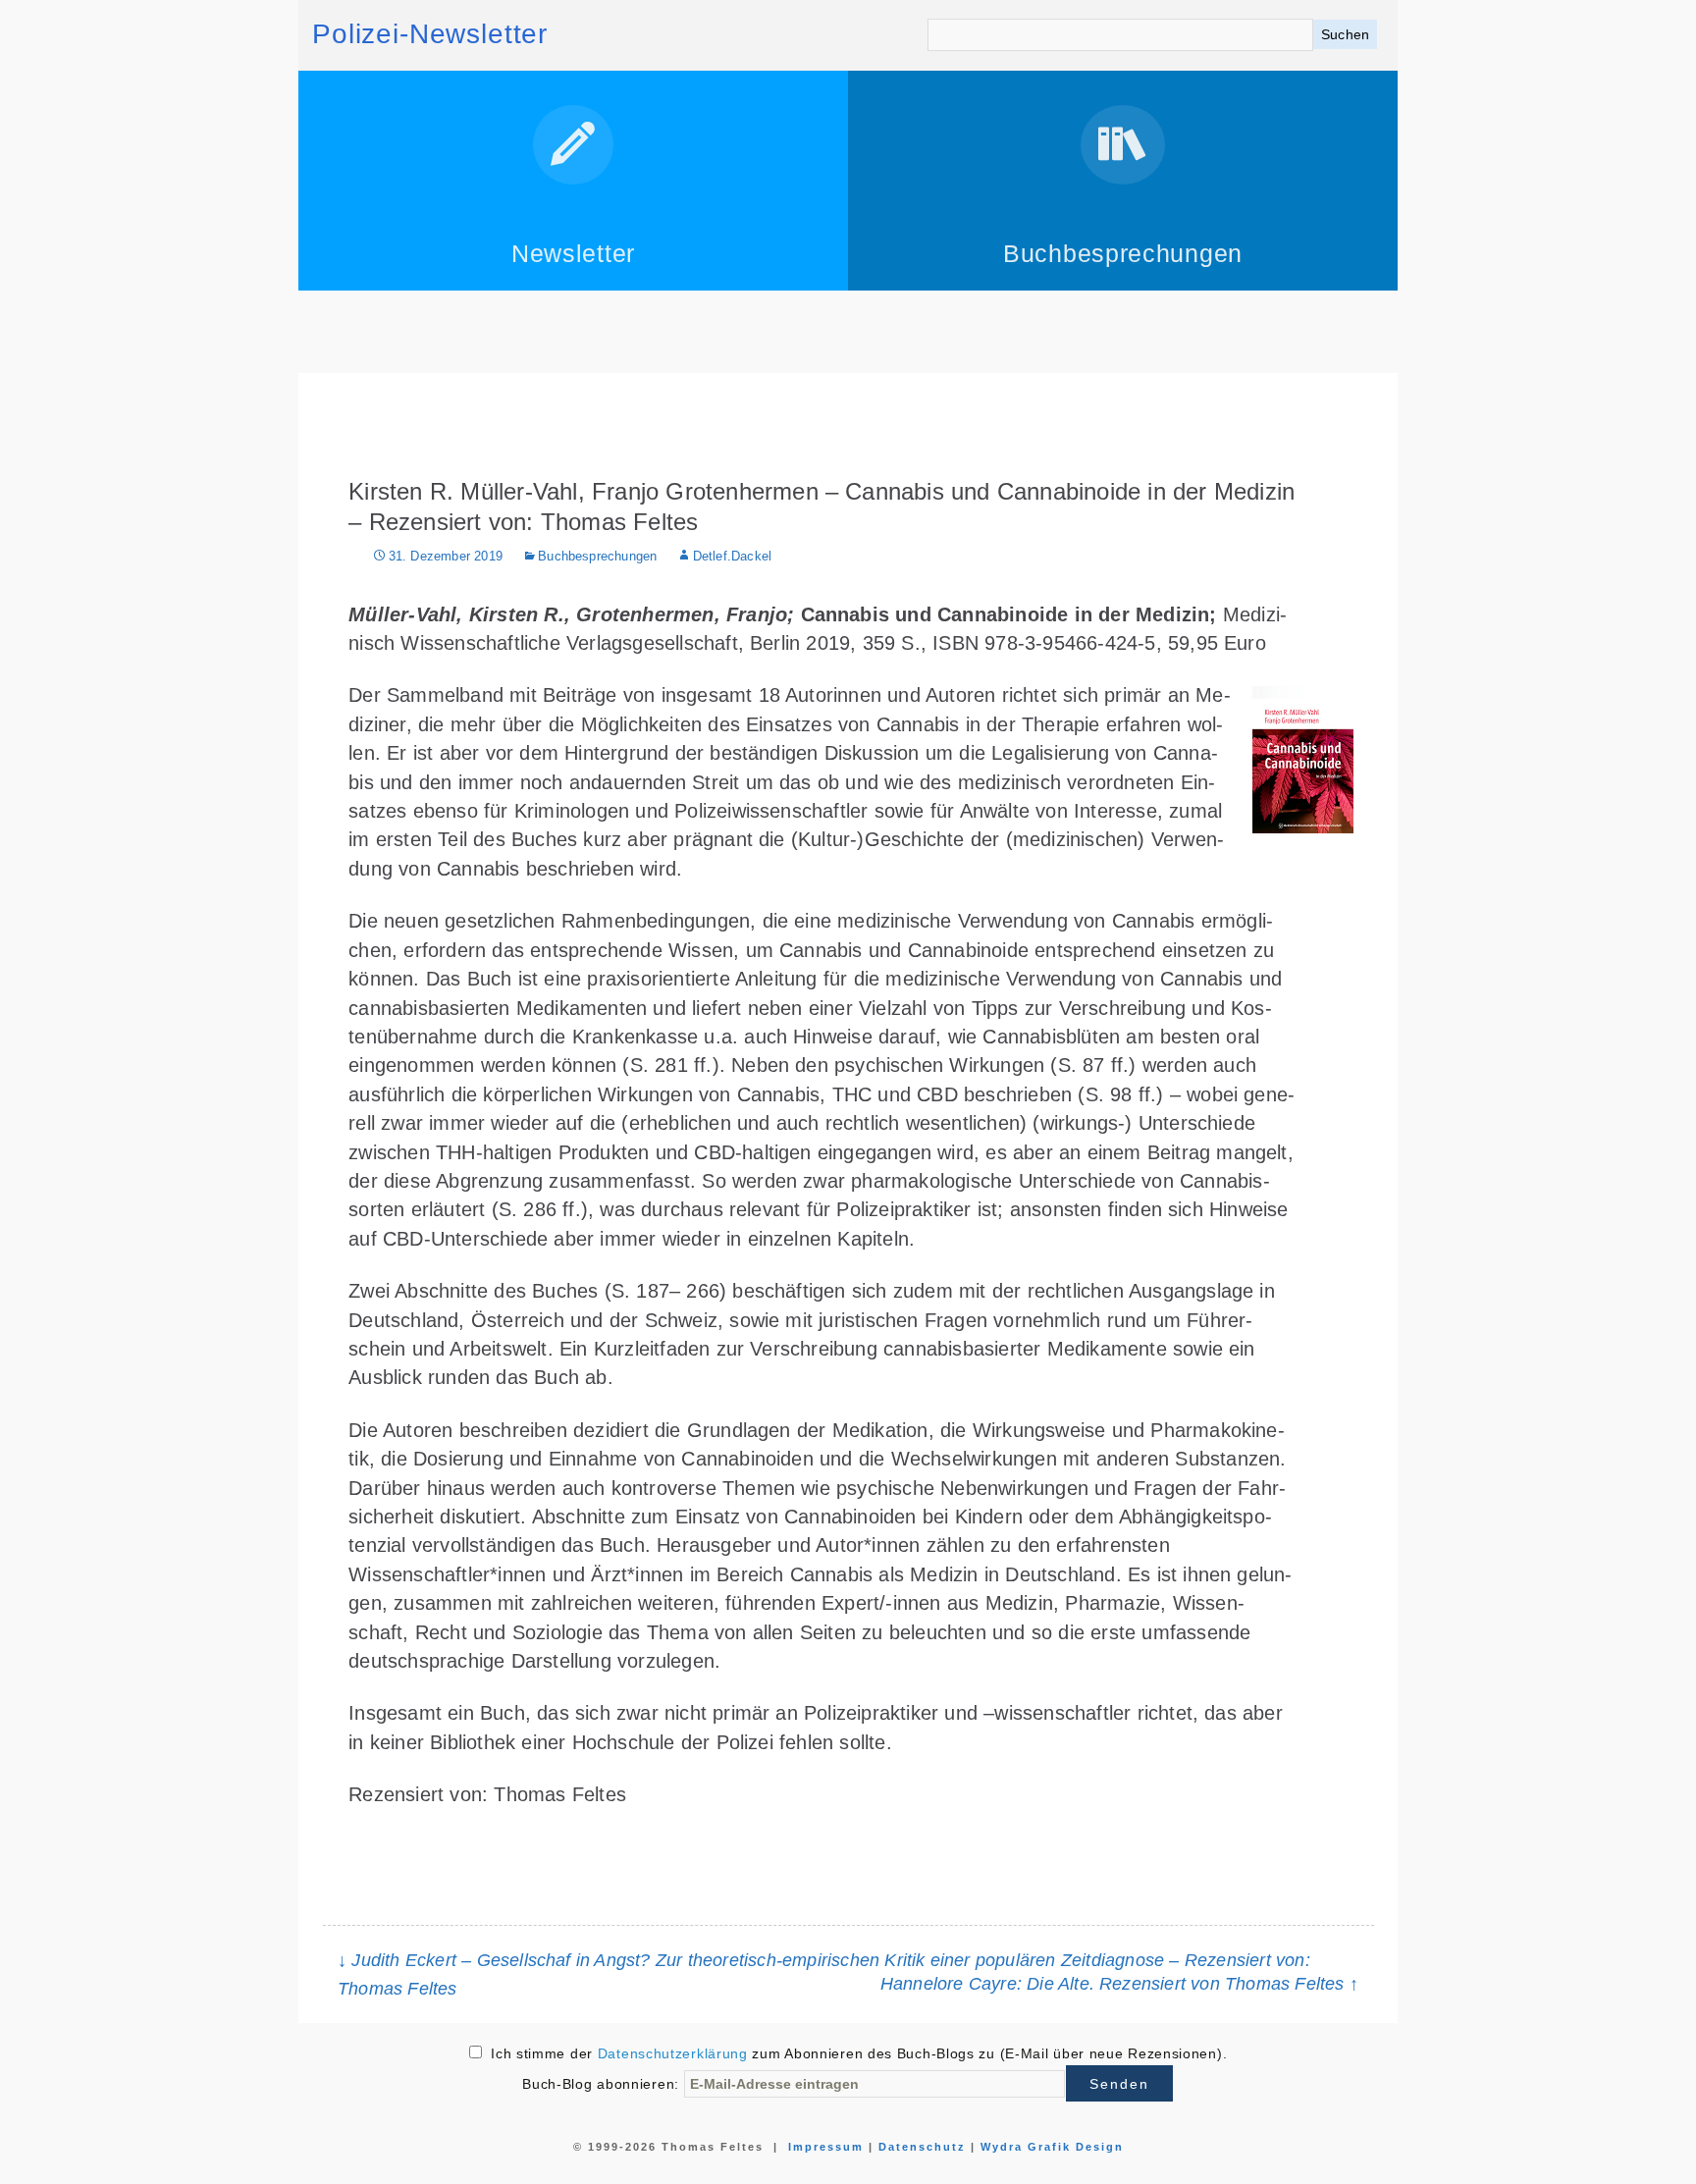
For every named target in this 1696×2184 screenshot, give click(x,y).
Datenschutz (922, 2147)
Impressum (826, 2147)
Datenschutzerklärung (673, 2053)
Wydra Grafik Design (1052, 2147)
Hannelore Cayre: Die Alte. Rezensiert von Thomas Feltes (1119, 1984)
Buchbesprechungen (597, 557)
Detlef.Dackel (732, 557)
